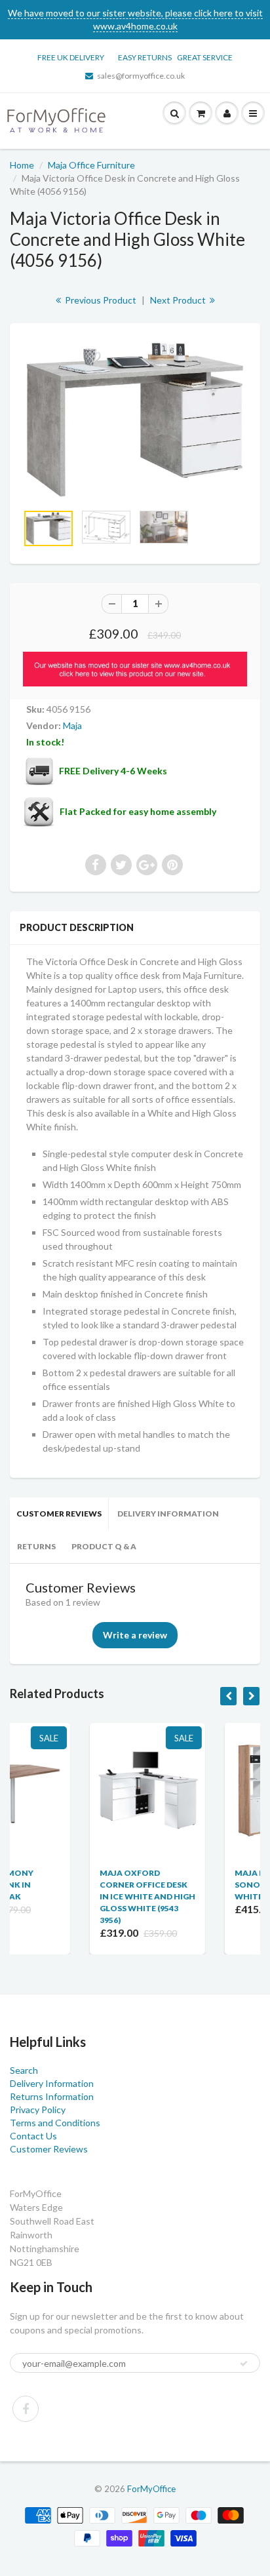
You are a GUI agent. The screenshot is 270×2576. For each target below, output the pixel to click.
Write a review (135, 1635)
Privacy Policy (38, 2110)
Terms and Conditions (55, 2123)
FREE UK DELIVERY (71, 57)
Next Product (179, 300)
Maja (72, 725)
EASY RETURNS (147, 57)
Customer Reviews (59, 1514)
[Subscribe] (244, 2364)
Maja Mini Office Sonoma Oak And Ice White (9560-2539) (211, 1885)
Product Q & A (104, 1546)
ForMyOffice (151, 2489)
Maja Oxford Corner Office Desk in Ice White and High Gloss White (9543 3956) (77, 1896)
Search (24, 2070)
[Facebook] (26, 2409)
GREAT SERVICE (205, 57)
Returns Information (52, 2096)
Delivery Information (168, 1514)
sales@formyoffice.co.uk (141, 76)
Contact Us (33, 2136)
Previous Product (100, 300)
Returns (36, 1546)
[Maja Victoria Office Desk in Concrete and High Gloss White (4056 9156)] (135, 420)
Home (22, 165)
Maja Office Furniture (91, 165)
